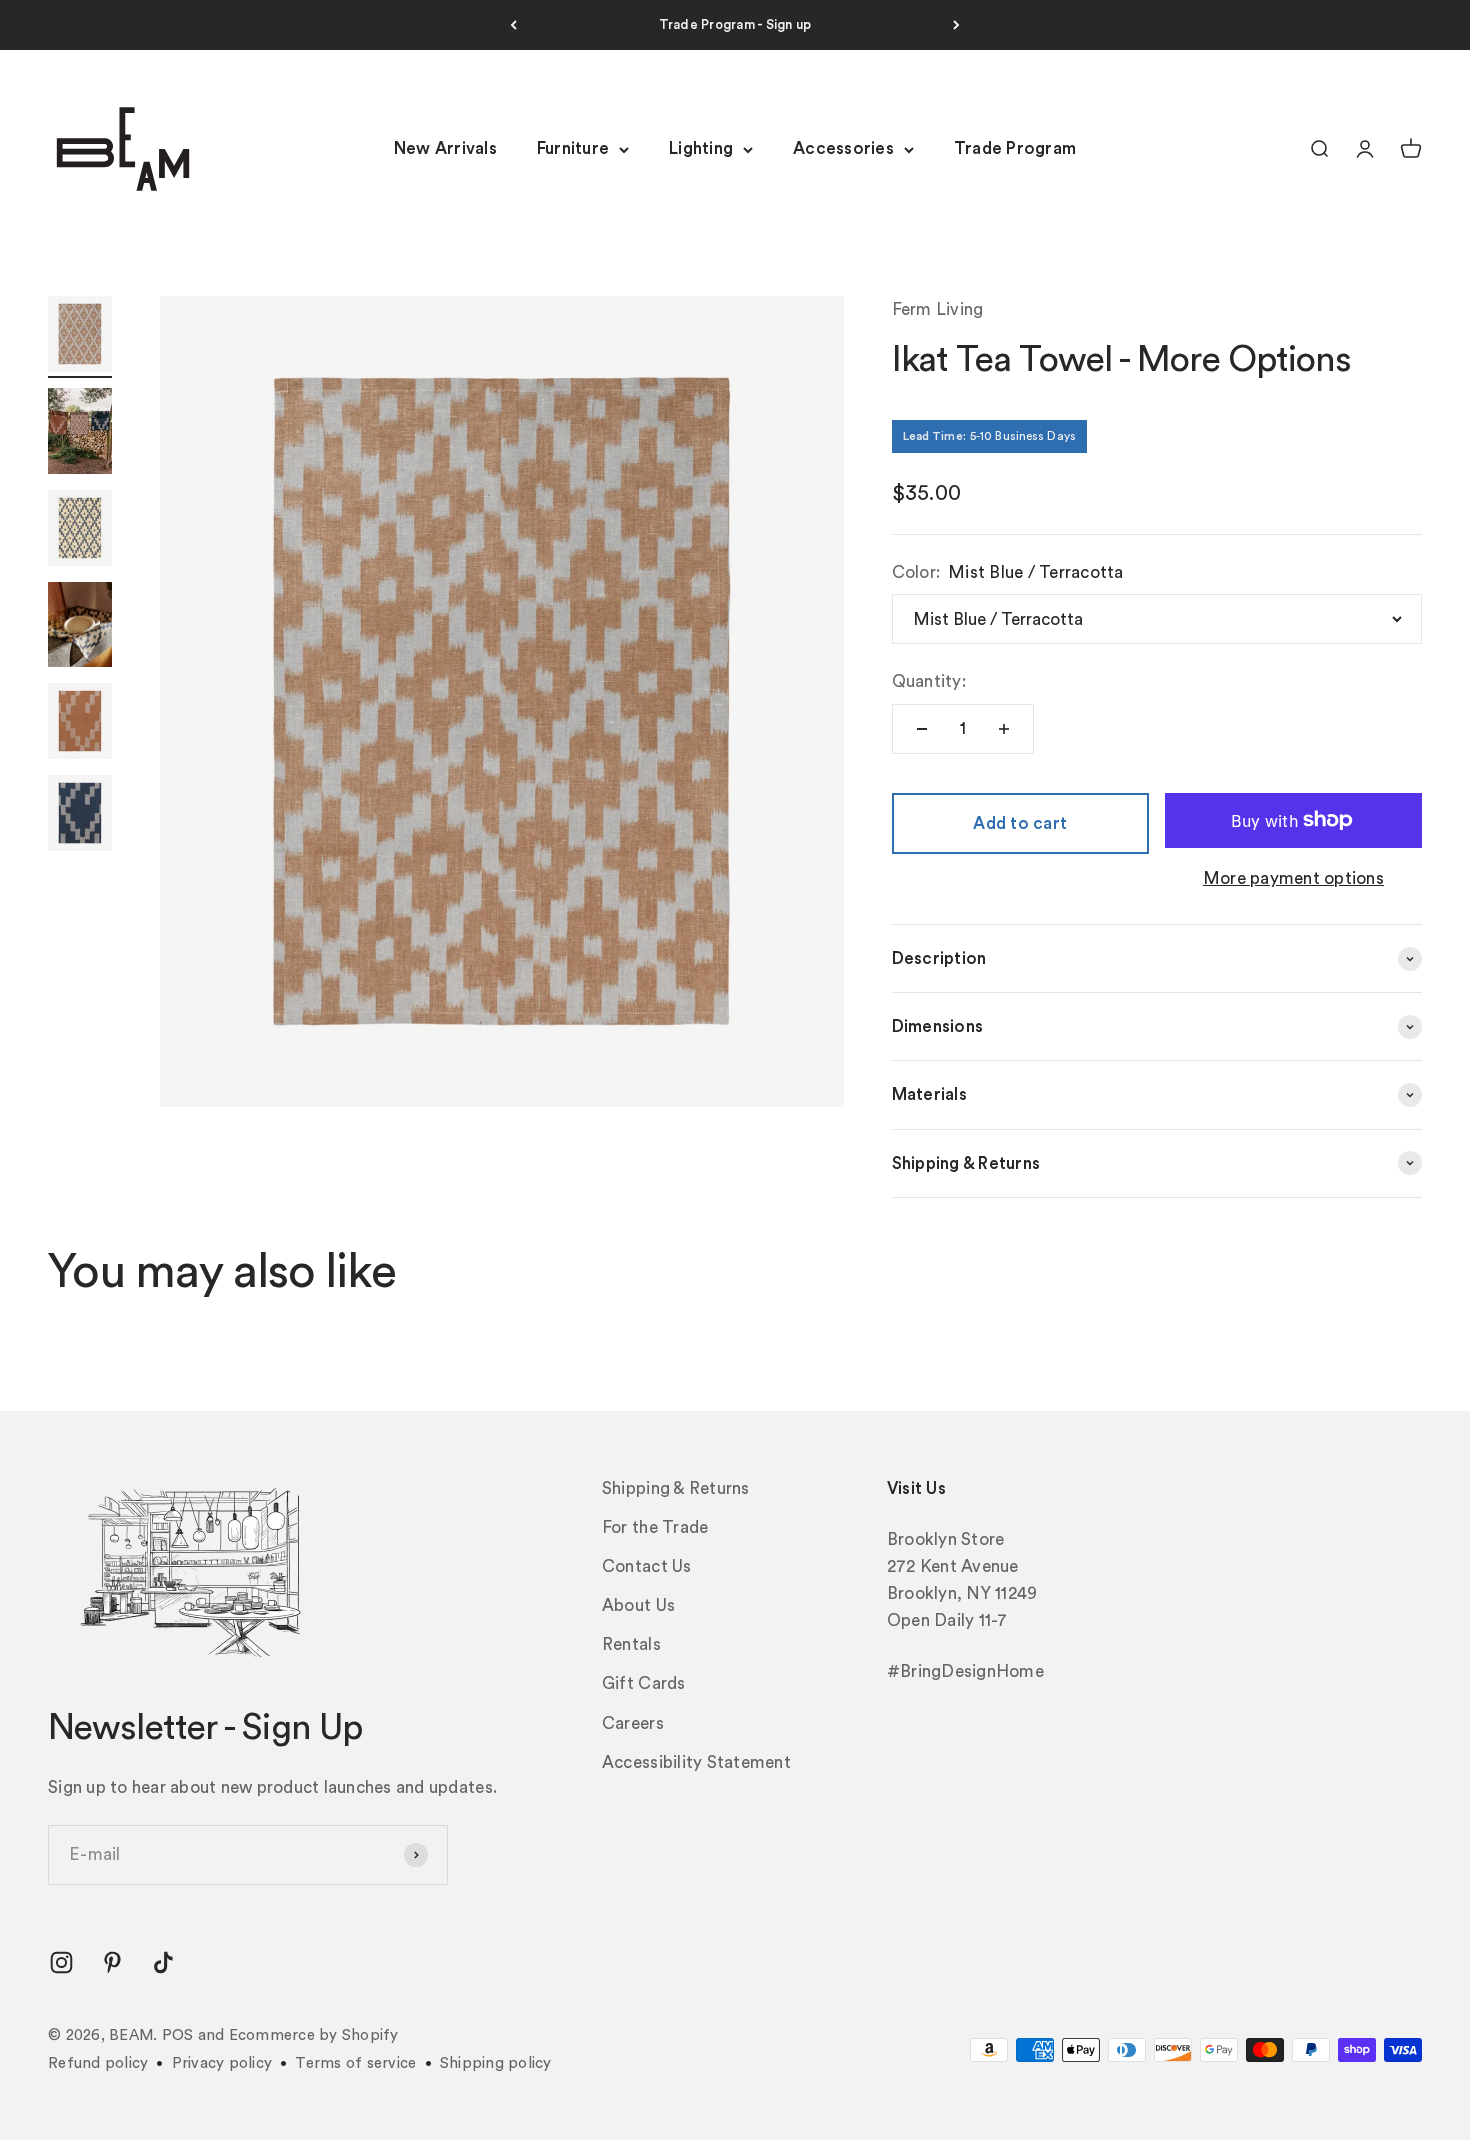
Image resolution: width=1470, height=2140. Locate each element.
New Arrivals (445, 149)
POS (178, 2035)
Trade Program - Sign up (735, 24)
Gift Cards (644, 1683)
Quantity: (929, 681)
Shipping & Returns (676, 1488)
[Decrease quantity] (922, 729)
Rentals (631, 1644)
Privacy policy (222, 2063)
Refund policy (98, 2063)
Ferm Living (938, 309)
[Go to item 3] (80, 531)
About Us (638, 1605)
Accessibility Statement (696, 1762)
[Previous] (513, 25)
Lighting (701, 149)
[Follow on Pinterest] (112, 1962)
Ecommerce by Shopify (314, 2035)
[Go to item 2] (80, 434)
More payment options (1293, 878)
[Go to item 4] (80, 628)
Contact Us (647, 1566)
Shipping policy (496, 2063)
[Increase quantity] (1004, 729)
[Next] (956, 25)
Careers (633, 1723)
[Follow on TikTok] (163, 1962)
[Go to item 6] (80, 816)
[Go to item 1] (80, 337)
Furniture (573, 149)
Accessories (843, 149)
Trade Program (1015, 149)
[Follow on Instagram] (61, 1962)
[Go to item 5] (80, 724)
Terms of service (355, 2063)
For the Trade (655, 1527)
